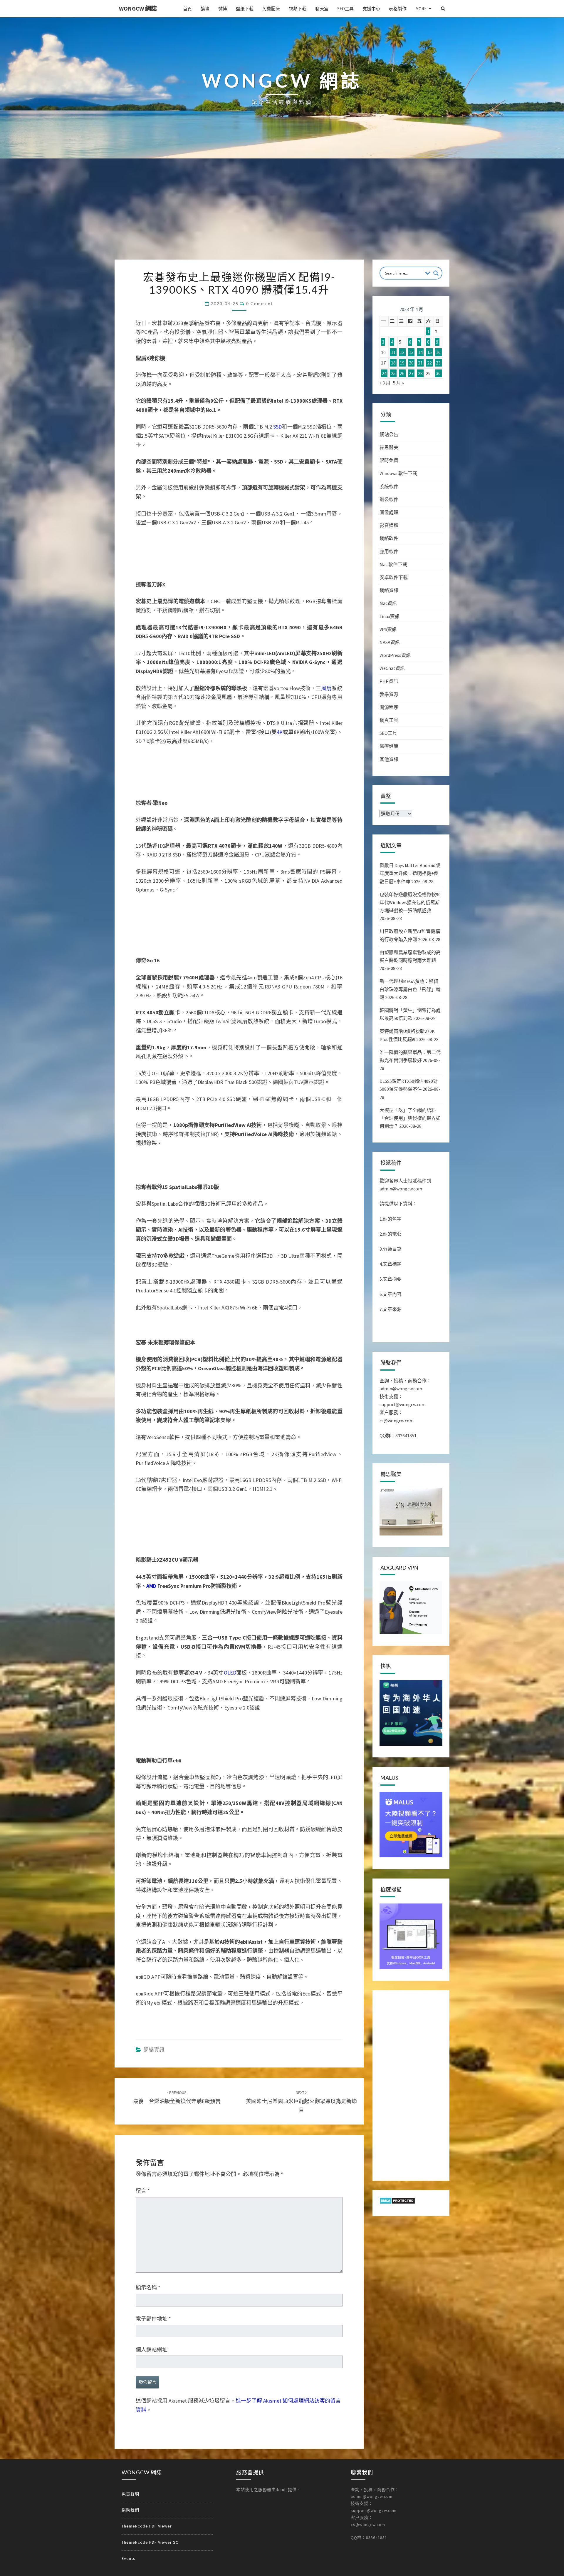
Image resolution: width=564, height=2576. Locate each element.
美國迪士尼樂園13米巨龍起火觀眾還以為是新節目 (301, 2102)
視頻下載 (298, 9)
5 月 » (398, 383)
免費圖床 (271, 9)
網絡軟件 (389, 538)
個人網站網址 (152, 2350)
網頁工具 (389, 720)
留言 (143, 2191)
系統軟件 (389, 486)
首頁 (187, 9)
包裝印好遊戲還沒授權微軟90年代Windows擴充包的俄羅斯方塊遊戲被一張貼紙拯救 (410, 902)
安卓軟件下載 (394, 577)
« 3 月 (385, 383)
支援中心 (371, 9)
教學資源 (389, 694)
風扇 (326, 688)
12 (402, 352)
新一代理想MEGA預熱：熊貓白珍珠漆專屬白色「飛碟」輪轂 (410, 989)
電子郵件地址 (153, 2319)
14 (420, 352)
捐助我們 (130, 2510)
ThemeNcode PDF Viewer (147, 2526)
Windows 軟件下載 (398, 473)
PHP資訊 (389, 681)
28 (420, 373)
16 (438, 352)
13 (411, 352)
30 (438, 373)
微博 (223, 9)
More (421, 9)
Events (129, 2558)
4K (280, 732)
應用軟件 (389, 551)
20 (411, 363)
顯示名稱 (148, 2288)
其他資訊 (389, 759)
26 (402, 373)
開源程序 (389, 707)
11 (393, 352)
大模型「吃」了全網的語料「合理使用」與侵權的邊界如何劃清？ (410, 1118)
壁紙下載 (245, 9)
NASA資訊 (390, 642)
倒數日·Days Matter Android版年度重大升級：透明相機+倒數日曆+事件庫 (410, 873)
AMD (151, 1586)
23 (438, 363)
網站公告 (389, 434)
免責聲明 (130, 2494)
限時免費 (389, 460)
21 (420, 363)
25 (393, 373)
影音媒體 (389, 525)
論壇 (205, 9)
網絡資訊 (154, 2050)
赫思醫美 (389, 447)
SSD (277, 427)
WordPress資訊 (395, 655)
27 (411, 373)
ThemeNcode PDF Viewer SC (150, 2542)
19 (402, 363)
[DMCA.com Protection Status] (397, 2202)
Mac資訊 (388, 603)
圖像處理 (389, 512)
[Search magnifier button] (436, 273)
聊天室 (322, 9)
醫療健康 (389, 746)
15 (429, 352)
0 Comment (260, 303)
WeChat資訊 (392, 668)
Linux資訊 (390, 616)
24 (384, 373)
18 (393, 363)
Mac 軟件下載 (393, 564)
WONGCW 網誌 (138, 8)
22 (429, 363)
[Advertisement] (282, 215)
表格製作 (398, 9)
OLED (230, 1673)
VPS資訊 (388, 629)
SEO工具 (345, 9)
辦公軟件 (389, 499)
